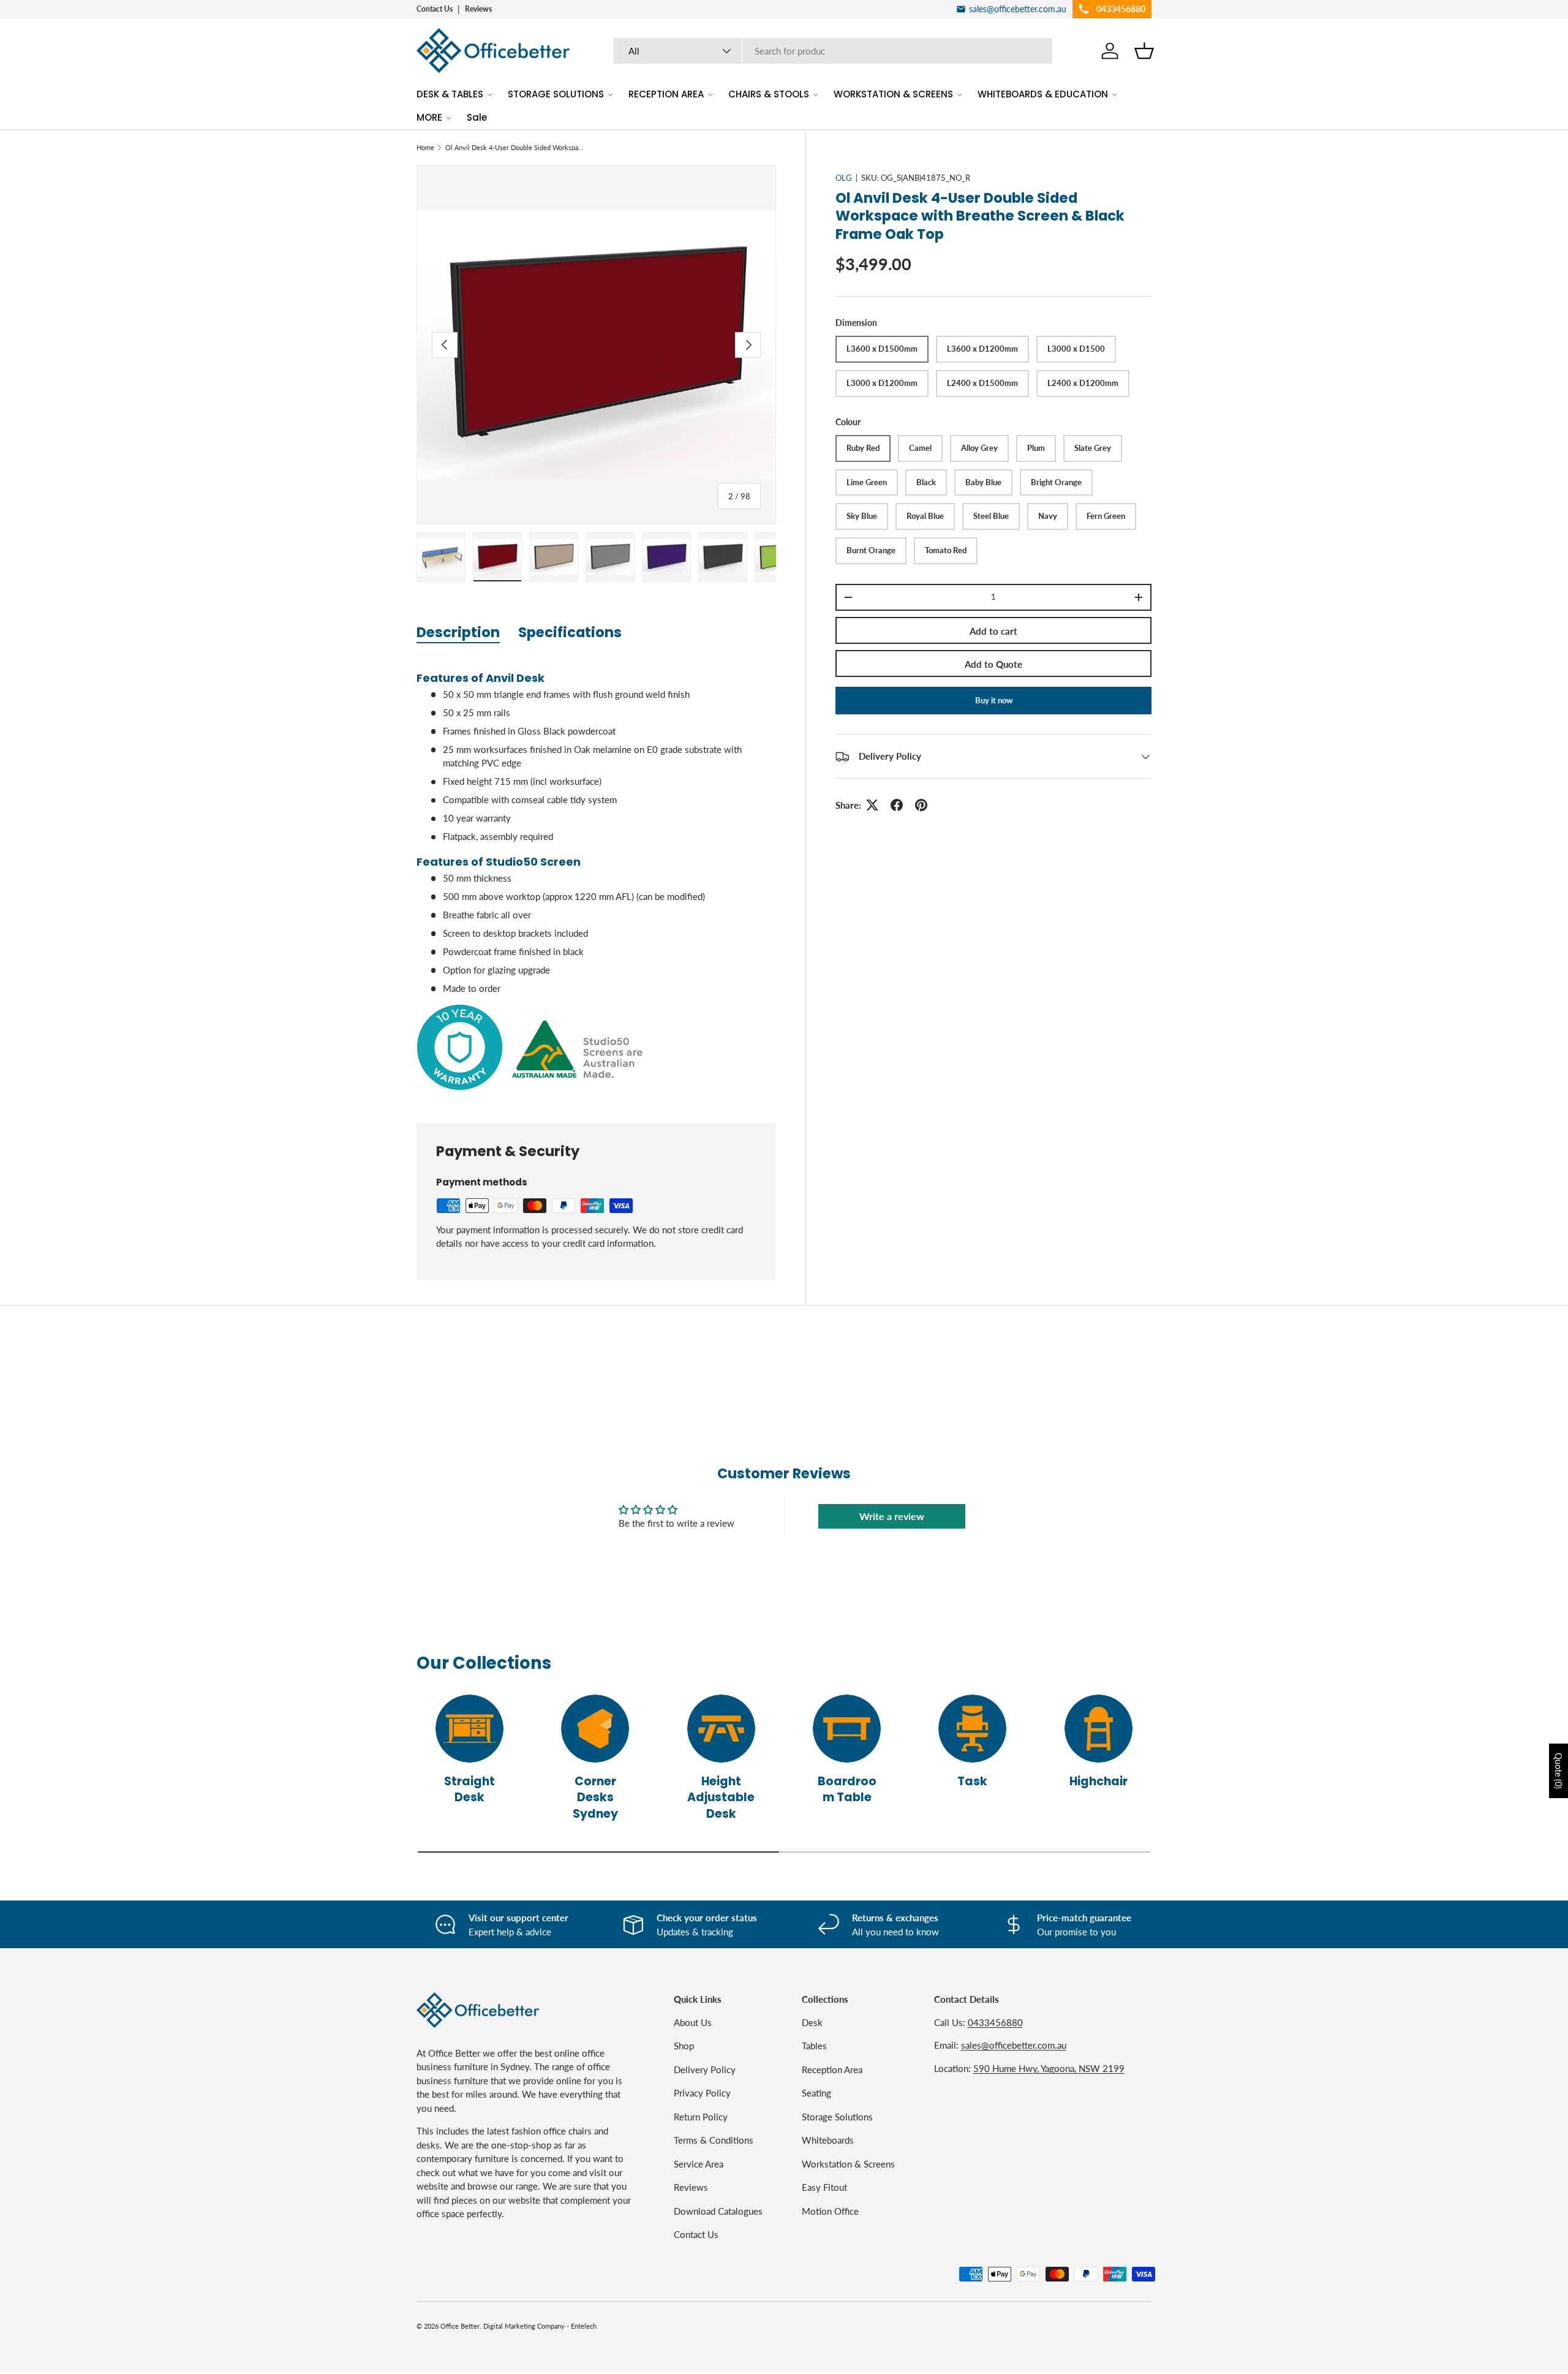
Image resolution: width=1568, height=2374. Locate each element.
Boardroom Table (847, 1789)
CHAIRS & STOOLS (769, 94)
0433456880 (995, 2022)
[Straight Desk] (469, 1729)
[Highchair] (1099, 1729)
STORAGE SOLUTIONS (556, 94)
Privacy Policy (702, 2093)
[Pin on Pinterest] (921, 805)
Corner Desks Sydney (595, 1797)
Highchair (1099, 1781)
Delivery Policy (705, 2069)
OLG (844, 178)
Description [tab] (458, 632)
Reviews (478, 9)
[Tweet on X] (872, 805)
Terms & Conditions (714, 2140)
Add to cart (993, 631)
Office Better (460, 2326)
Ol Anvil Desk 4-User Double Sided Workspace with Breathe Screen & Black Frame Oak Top (514, 147)
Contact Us (435, 9)
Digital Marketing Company (524, 2326)
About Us (693, 2022)
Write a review (892, 1516)
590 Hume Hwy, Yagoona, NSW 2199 (1049, 2068)
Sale (477, 117)
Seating (816, 2093)
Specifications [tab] (570, 632)
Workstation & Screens (848, 2163)
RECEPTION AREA (666, 94)
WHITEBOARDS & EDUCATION (1043, 94)
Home (425, 147)
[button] (1144, 51)
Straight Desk (469, 1789)
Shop (684, 2046)
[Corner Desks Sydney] (595, 1729)
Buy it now (994, 700)
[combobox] (833, 51)
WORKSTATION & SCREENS (893, 94)
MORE (429, 117)
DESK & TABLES (450, 94)
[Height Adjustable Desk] (721, 1729)
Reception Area (832, 2069)
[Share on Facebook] (897, 805)
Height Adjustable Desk (721, 1797)
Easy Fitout (824, 2187)
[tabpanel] (596, 877)
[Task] (972, 1729)
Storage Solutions (837, 2116)
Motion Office (830, 2210)
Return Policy (701, 2116)
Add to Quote (993, 664)
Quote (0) (1559, 1771)
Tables (814, 2046)
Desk (812, 2022)
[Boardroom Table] (847, 1729)
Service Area (699, 2163)
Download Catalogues (718, 2210)
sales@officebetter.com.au (1014, 2045)
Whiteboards (828, 2140)
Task (972, 1781)
